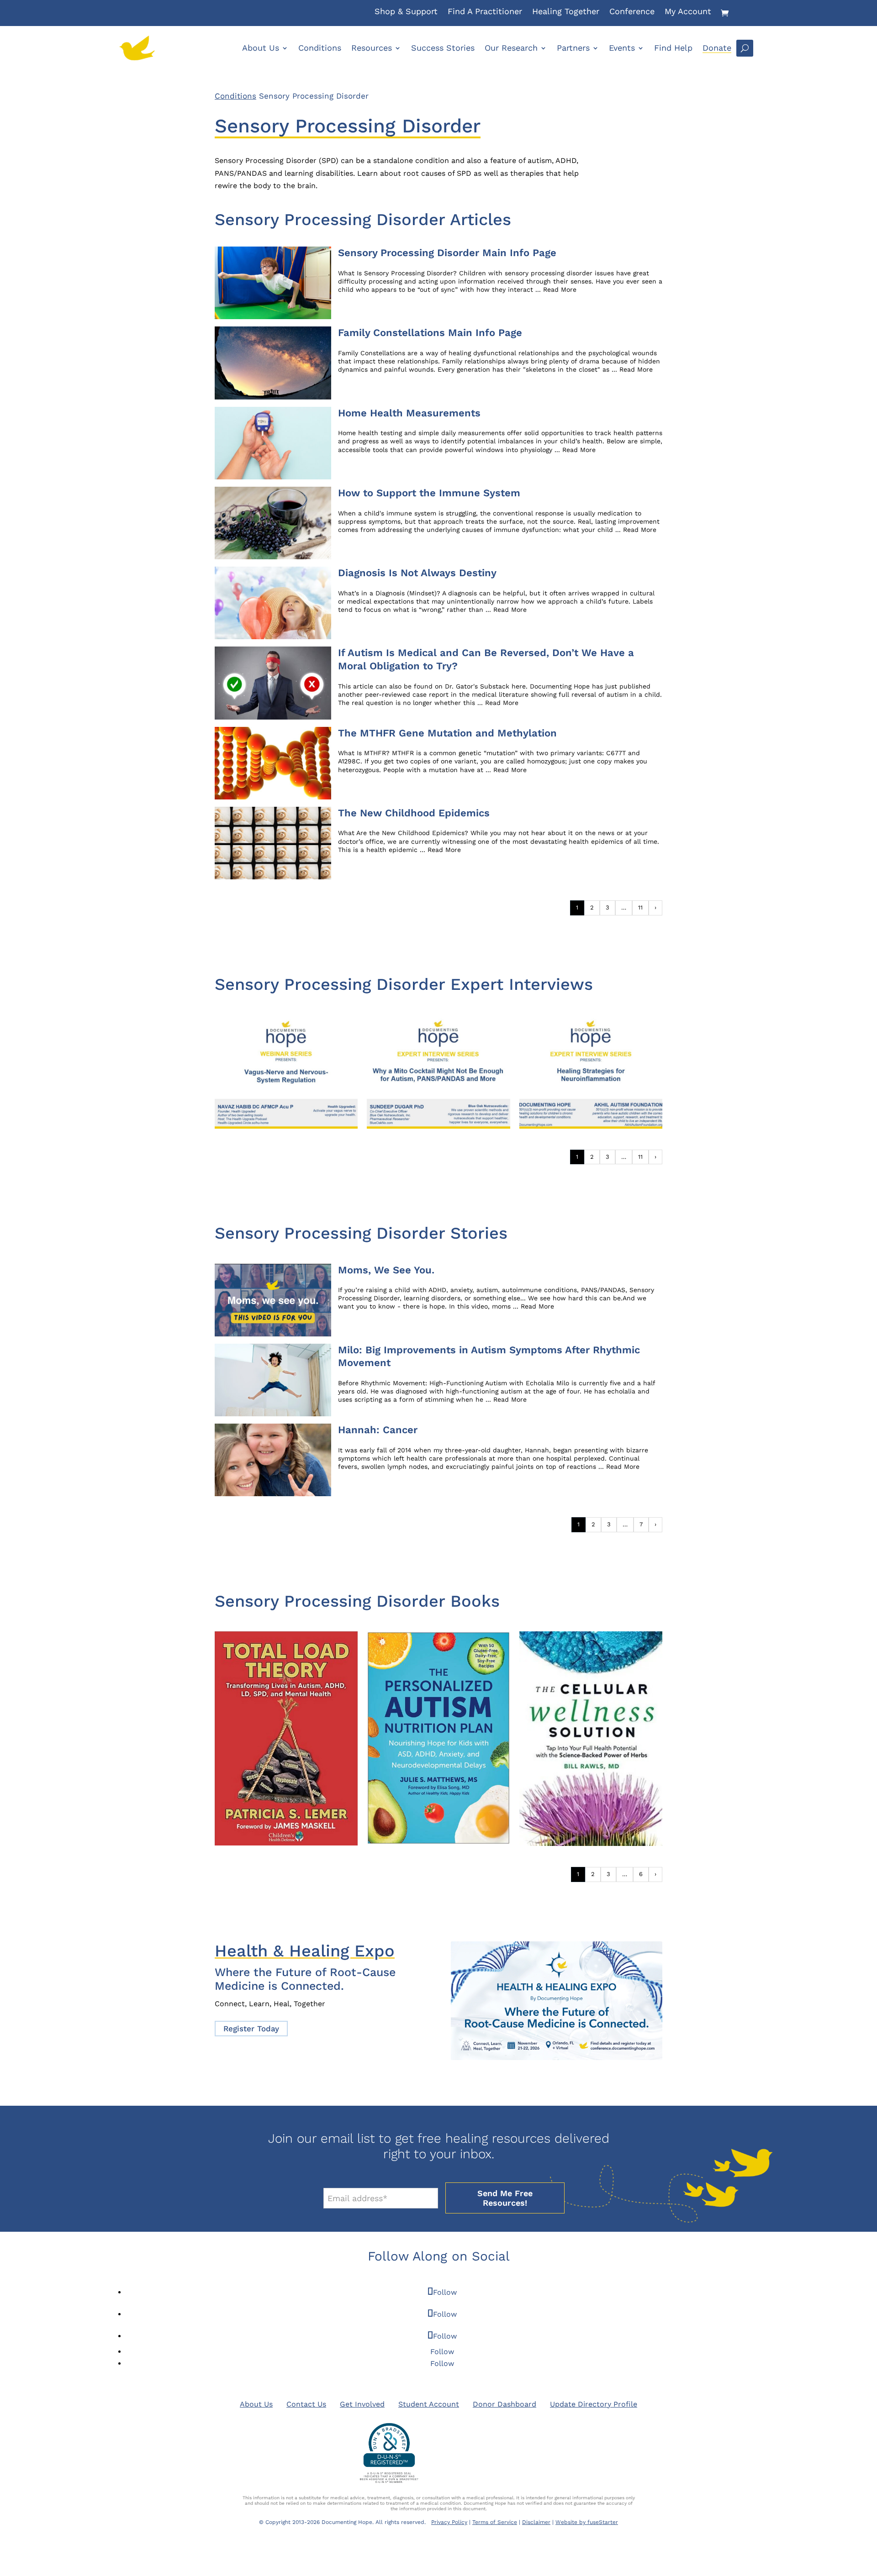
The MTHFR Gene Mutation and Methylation (447, 733)
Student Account (429, 2404)
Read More (560, 289)
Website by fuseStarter (587, 2522)
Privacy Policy (449, 2522)
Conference (632, 12)
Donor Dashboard (505, 2404)
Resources (372, 48)
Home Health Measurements (409, 413)
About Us (261, 48)
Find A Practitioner (485, 12)
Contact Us (306, 2404)
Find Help (673, 48)
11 (640, 907)
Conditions (320, 48)
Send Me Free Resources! (505, 2198)
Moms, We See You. (386, 1270)
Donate (717, 48)
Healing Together (566, 12)
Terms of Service (495, 2522)
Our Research (511, 48)
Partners (573, 48)
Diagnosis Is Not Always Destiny (417, 573)
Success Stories (443, 48)
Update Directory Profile (594, 2404)
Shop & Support (406, 12)
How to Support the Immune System (429, 493)
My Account (688, 12)
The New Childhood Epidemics (414, 813)
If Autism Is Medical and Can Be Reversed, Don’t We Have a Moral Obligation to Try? (486, 659)
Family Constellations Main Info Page (430, 333)
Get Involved (362, 2404)
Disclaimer (536, 2522)
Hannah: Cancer (378, 1430)
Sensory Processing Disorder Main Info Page (447, 253)
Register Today (251, 2029)
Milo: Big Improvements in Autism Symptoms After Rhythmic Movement (489, 1356)
